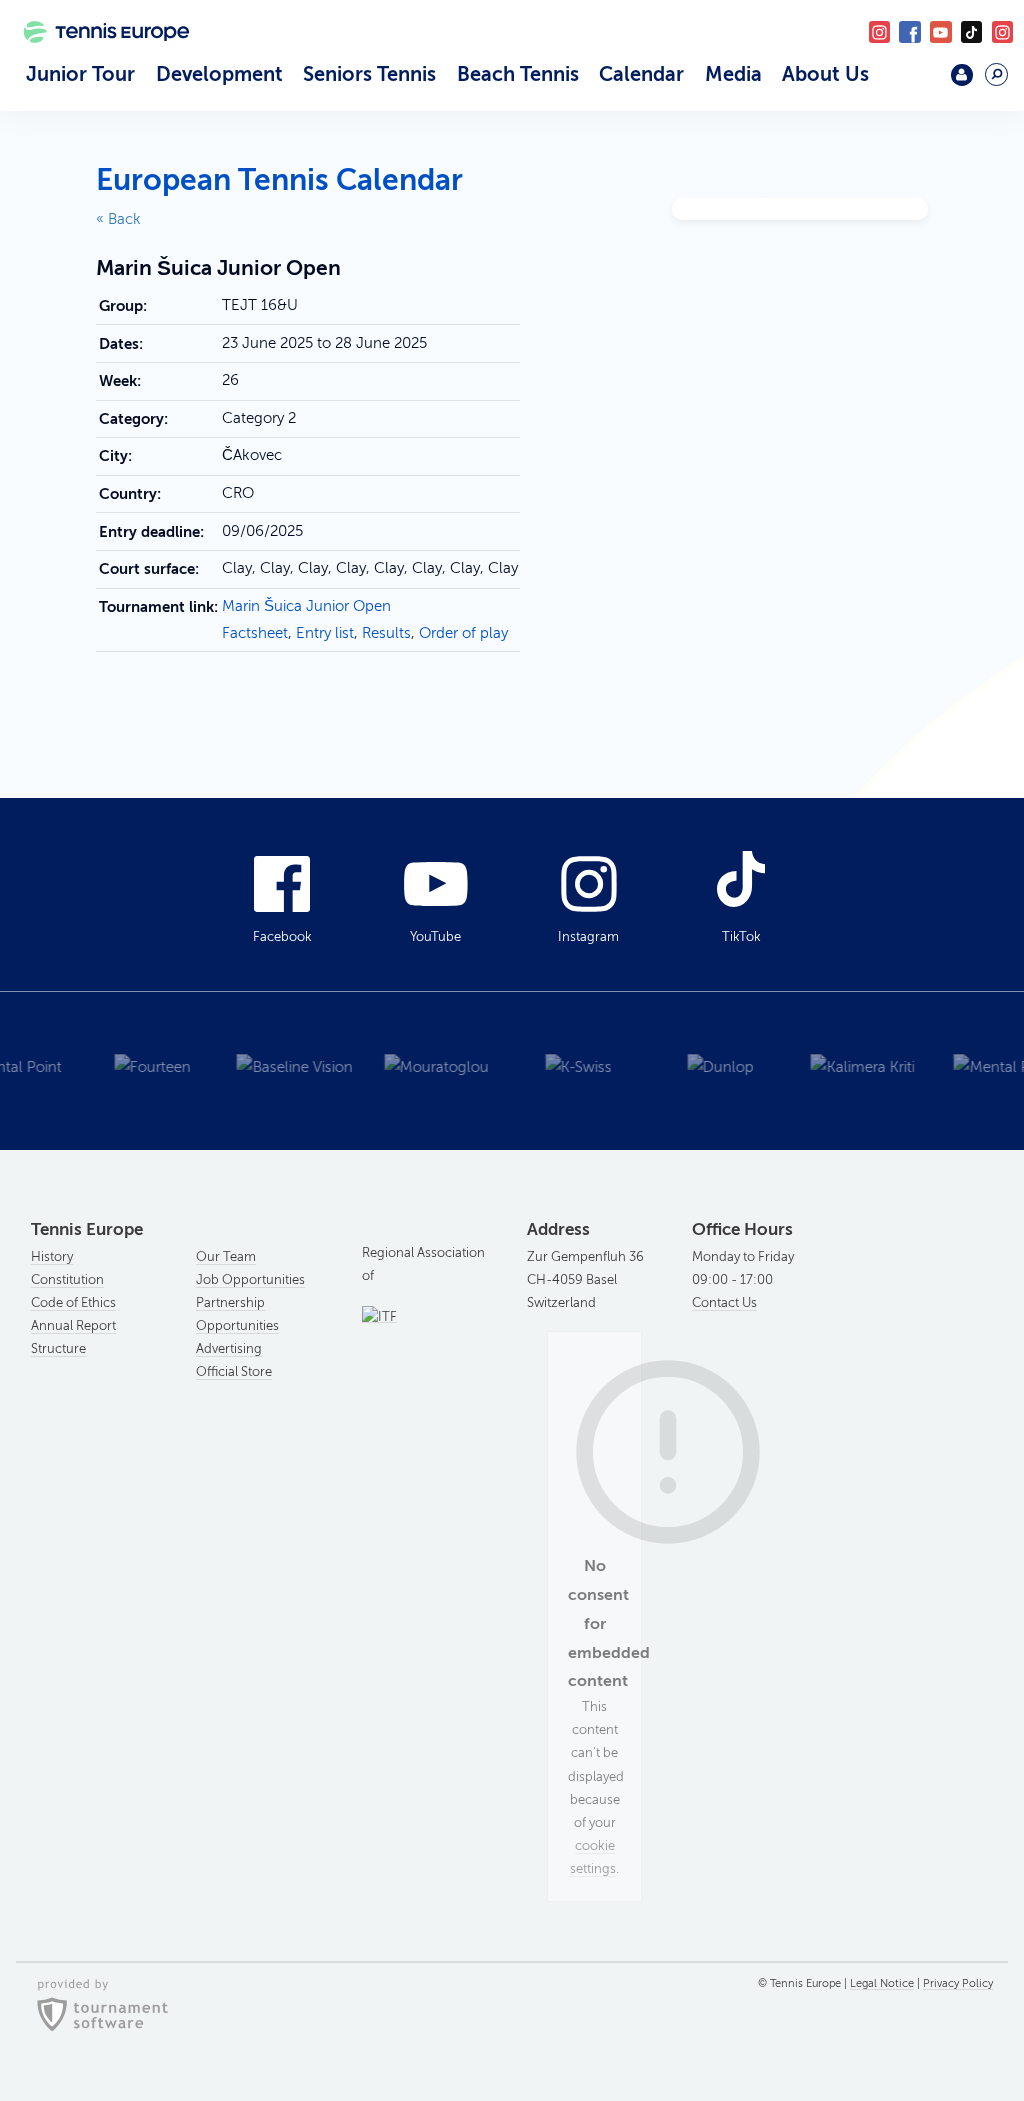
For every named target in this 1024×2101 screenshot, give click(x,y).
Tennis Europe (98, 58)
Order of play (463, 633)
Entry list (325, 633)
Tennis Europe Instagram (1002, 31)
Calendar (641, 74)
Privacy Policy (958, 1983)
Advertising (229, 1349)
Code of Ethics (73, 1303)
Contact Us (724, 1303)
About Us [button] (825, 74)
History (52, 1257)
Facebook (909, 31)
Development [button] (219, 74)
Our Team (226, 1257)
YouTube (940, 31)
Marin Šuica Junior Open (306, 606)
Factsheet (255, 633)
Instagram (588, 937)
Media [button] (733, 74)
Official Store (234, 1372)
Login (961, 74)
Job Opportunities (250, 1280)
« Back (118, 219)
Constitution (67, 1280)
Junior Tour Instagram (879, 31)
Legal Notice (882, 1983)
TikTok (971, 31)
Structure (58, 1349)
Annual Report (73, 1326)
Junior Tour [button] (80, 74)
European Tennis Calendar (279, 180)
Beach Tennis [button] (518, 74)
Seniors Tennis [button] (369, 74)
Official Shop (916, 82)
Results (386, 633)
